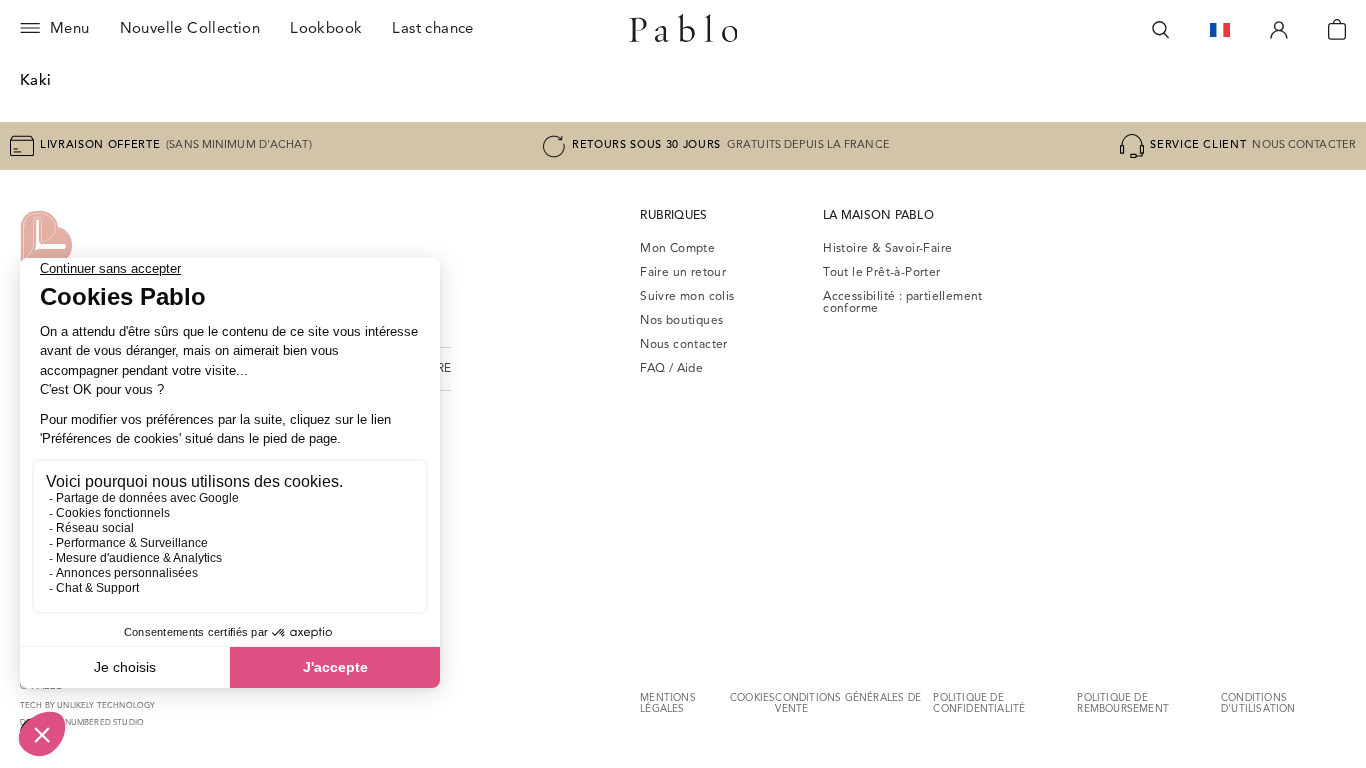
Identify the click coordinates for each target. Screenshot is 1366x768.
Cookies (752, 698)
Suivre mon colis (687, 297)
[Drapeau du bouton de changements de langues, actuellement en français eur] (1220, 30)
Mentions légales (668, 703)
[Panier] (1337, 30)
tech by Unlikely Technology (87, 706)
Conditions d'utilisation (1258, 703)
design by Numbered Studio (82, 723)
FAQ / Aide (671, 369)
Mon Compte (677, 249)
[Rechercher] (1161, 30)
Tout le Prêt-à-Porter (881, 273)
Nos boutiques (681, 321)
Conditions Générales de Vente (848, 703)
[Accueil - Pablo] (683, 30)
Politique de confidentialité (979, 703)
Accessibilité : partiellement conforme (903, 303)
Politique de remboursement (1123, 703)
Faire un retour (683, 273)
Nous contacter (684, 345)
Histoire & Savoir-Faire (887, 249)
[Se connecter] (1279, 30)
